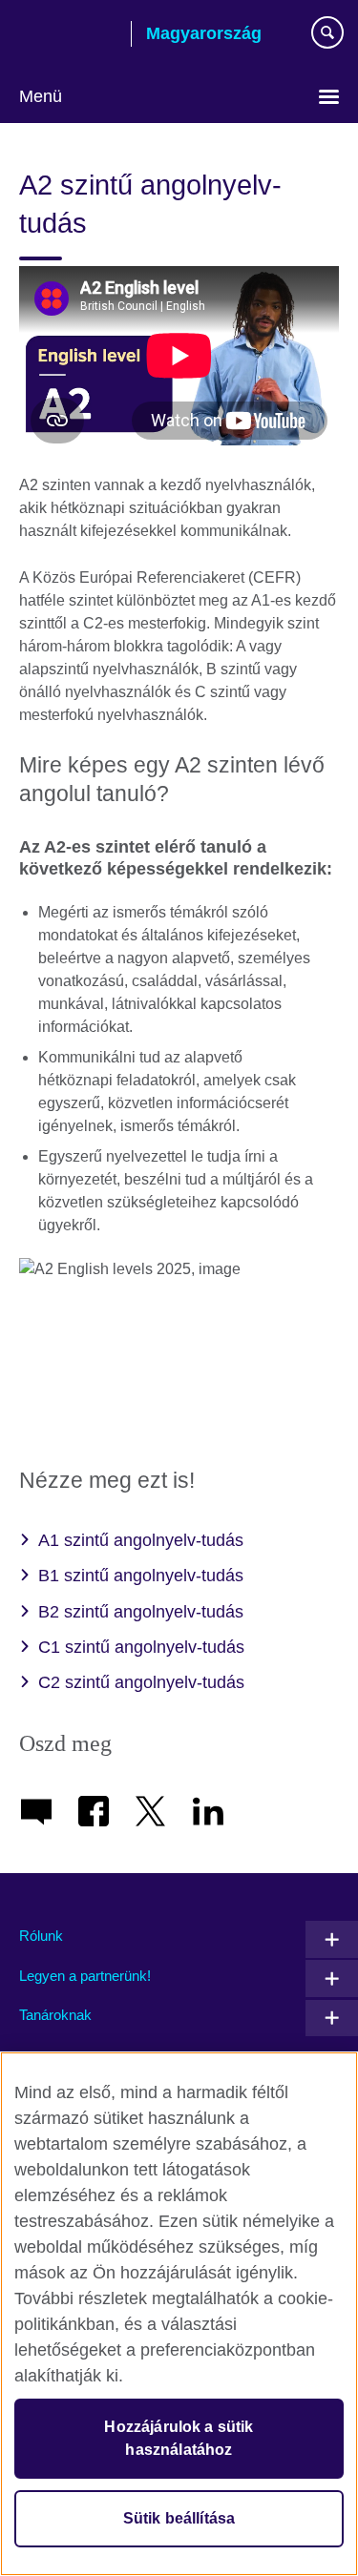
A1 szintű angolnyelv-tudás (141, 1540)
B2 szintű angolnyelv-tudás (141, 1612)
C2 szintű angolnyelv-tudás (141, 1682)
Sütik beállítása (179, 2518)
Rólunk (41, 1936)
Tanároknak (55, 2015)
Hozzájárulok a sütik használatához (179, 2438)
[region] (179, 2314)
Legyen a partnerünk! (85, 1976)
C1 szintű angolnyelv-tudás (141, 1647)
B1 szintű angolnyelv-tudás (141, 1576)
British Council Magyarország (68, 35)
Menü (41, 96)
